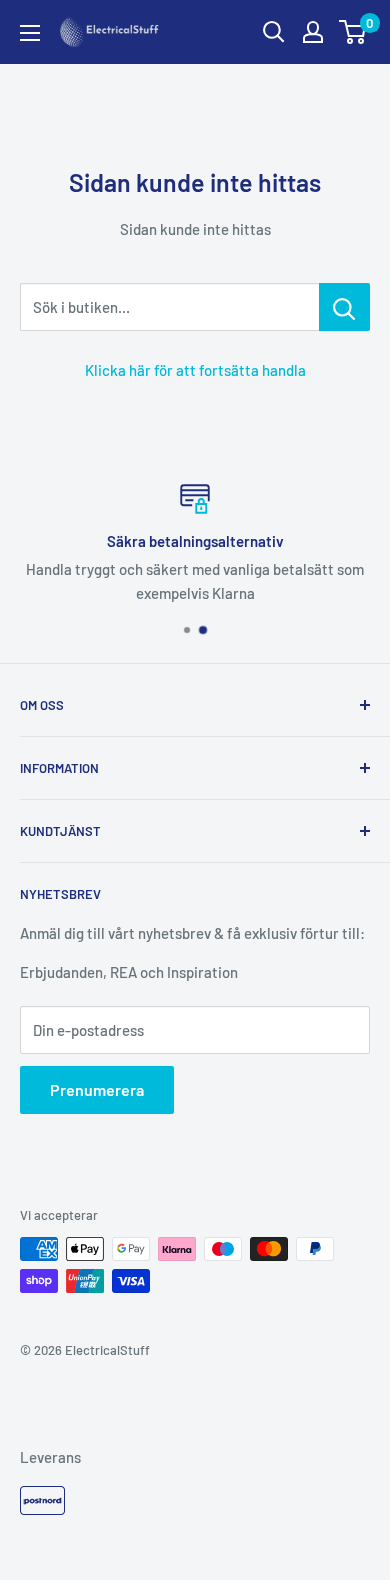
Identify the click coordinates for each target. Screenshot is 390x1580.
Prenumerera (97, 1089)
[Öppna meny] (30, 33)
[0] (353, 32)
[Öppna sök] (274, 32)
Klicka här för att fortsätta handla (195, 370)
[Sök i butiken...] (344, 307)
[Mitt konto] (313, 32)
